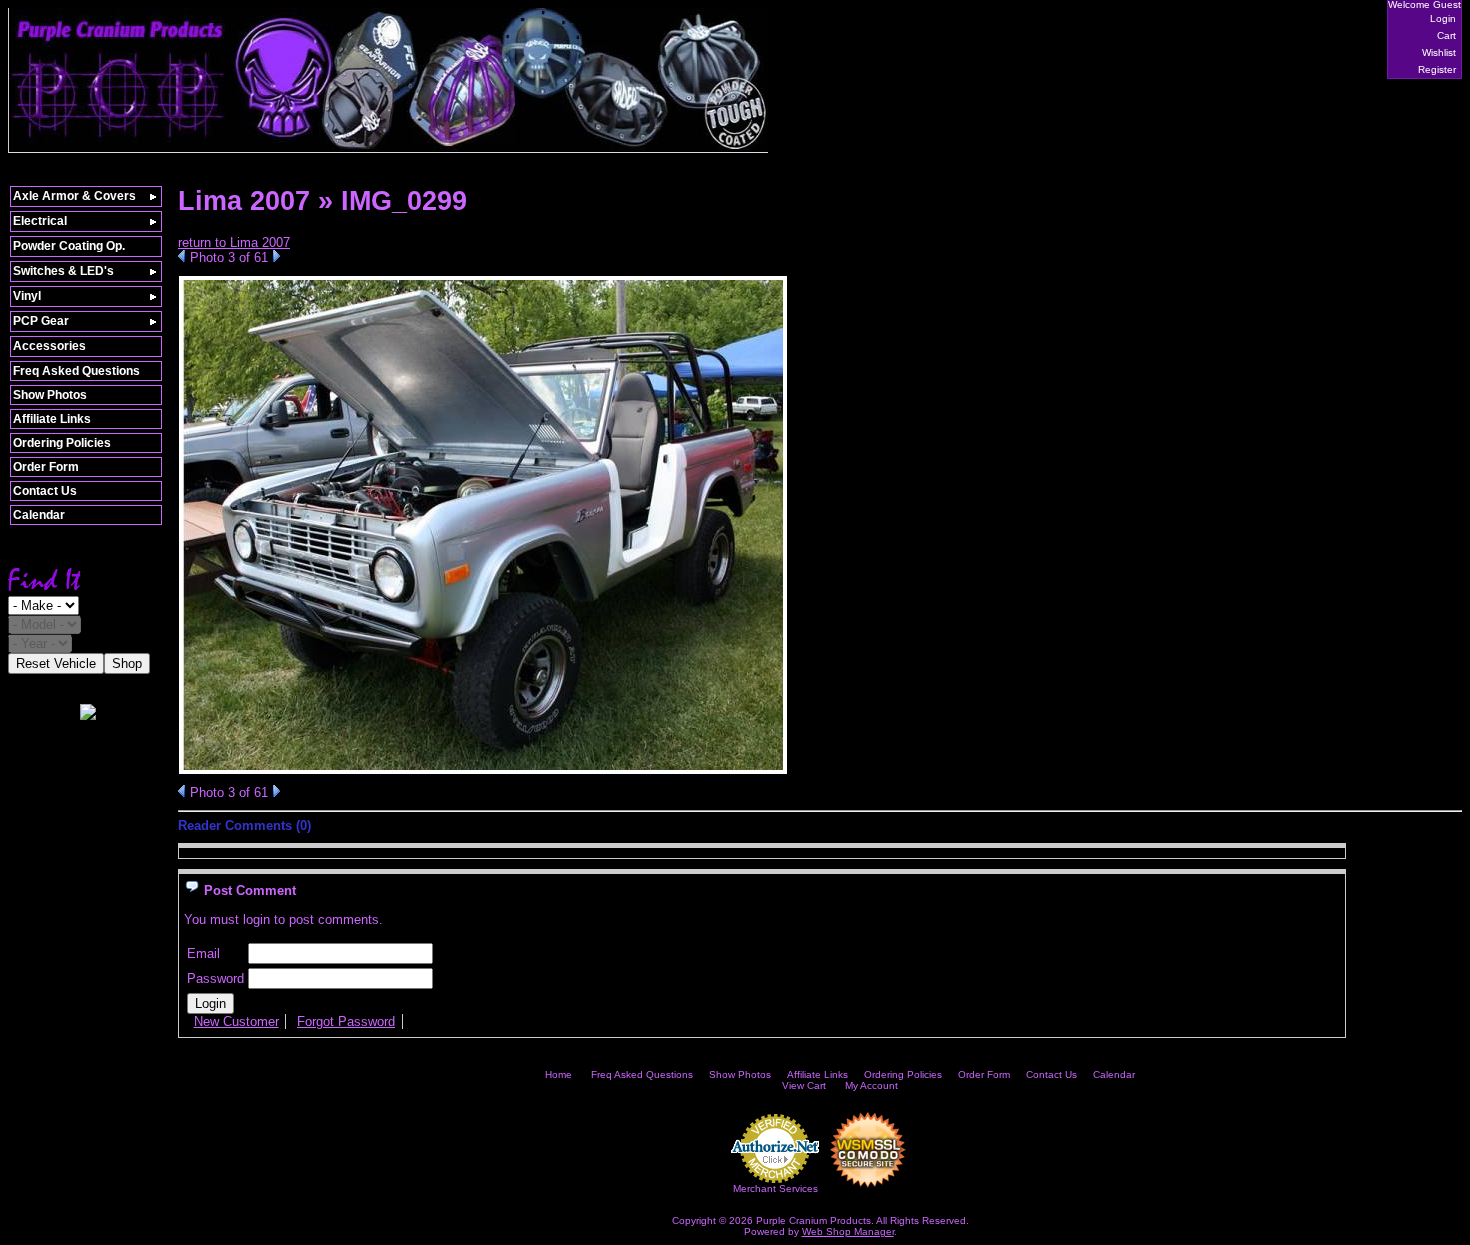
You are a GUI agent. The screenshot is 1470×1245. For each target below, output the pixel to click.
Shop (127, 663)
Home (558, 1074)
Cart (1446, 35)
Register (1437, 69)
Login (1443, 18)
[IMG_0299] (483, 770)
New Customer (236, 1021)
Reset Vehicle (56, 663)
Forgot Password (346, 1021)
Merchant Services (775, 1188)
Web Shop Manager (848, 1231)
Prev (181, 256)
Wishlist (1439, 52)
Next (276, 256)
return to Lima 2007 (234, 242)
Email (203, 953)
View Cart (804, 1085)
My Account (871, 1085)
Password (215, 978)
